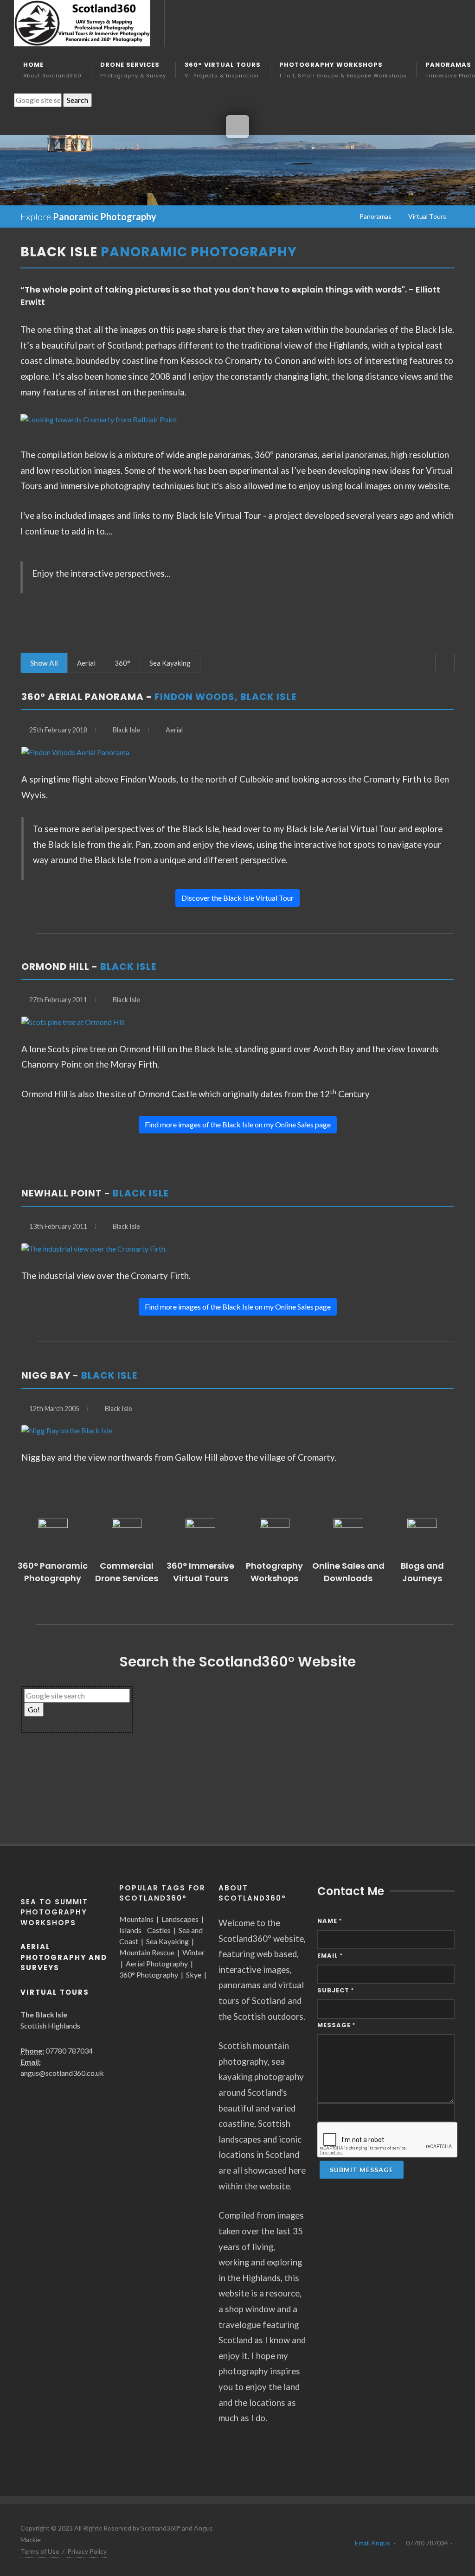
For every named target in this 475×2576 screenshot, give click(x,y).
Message (336, 2025)
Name (330, 1921)
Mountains (136, 1919)
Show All (44, 663)
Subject (336, 1990)
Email (330, 1956)
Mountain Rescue (147, 1952)
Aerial (86, 663)
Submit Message (362, 2170)
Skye (194, 1975)
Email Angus (372, 2543)
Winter (193, 1952)
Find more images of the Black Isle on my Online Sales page (238, 1124)
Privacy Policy (87, 2551)
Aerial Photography (157, 1963)
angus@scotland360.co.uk (62, 2073)
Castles (159, 1930)
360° (122, 663)
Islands (130, 1930)
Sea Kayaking (170, 663)
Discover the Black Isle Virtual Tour (237, 898)
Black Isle (126, 730)
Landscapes (180, 1919)
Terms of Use (40, 2551)
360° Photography (149, 1975)
